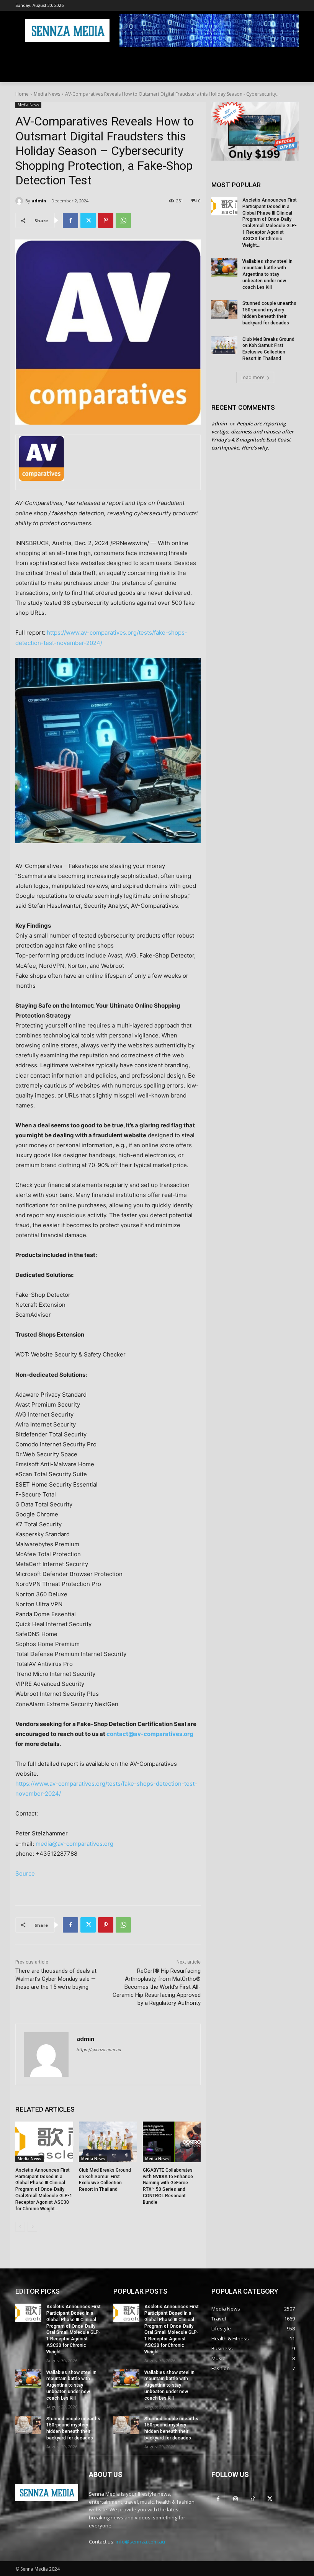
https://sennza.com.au (99, 2050)
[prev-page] (20, 2227)
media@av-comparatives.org (74, 1844)
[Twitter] (88, 220)
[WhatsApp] (123, 220)
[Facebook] (70, 220)
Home (22, 94)
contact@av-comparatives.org (150, 1734)
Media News (47, 94)
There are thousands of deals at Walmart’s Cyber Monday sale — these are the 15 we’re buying (56, 1979)
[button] (290, 74)
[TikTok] (253, 2499)
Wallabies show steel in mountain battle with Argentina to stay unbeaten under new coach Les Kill (267, 274)
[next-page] (32, 2227)
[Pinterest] (106, 220)
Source (25, 1873)
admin (39, 201)
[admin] (20, 201)
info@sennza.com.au (140, 2542)
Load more (253, 377)
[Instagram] (235, 2499)
